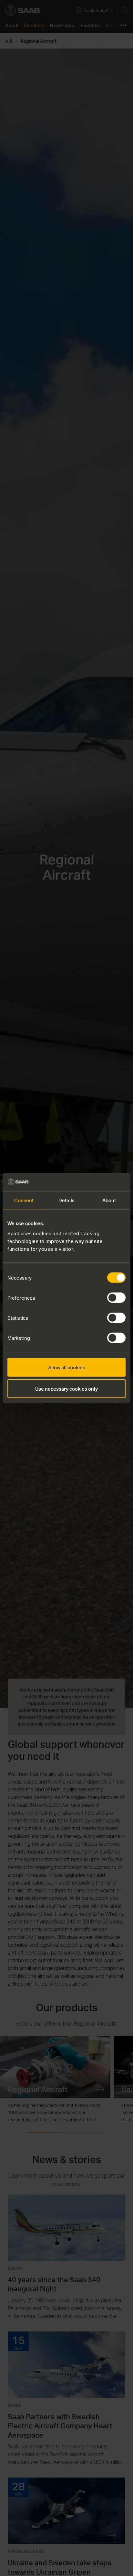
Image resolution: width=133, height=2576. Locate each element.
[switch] (116, 1298)
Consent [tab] (24, 1200)
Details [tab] (66, 1200)
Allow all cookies (67, 1367)
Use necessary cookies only (66, 1388)
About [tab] (109, 1200)
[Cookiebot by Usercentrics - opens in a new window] (97, 1182)
